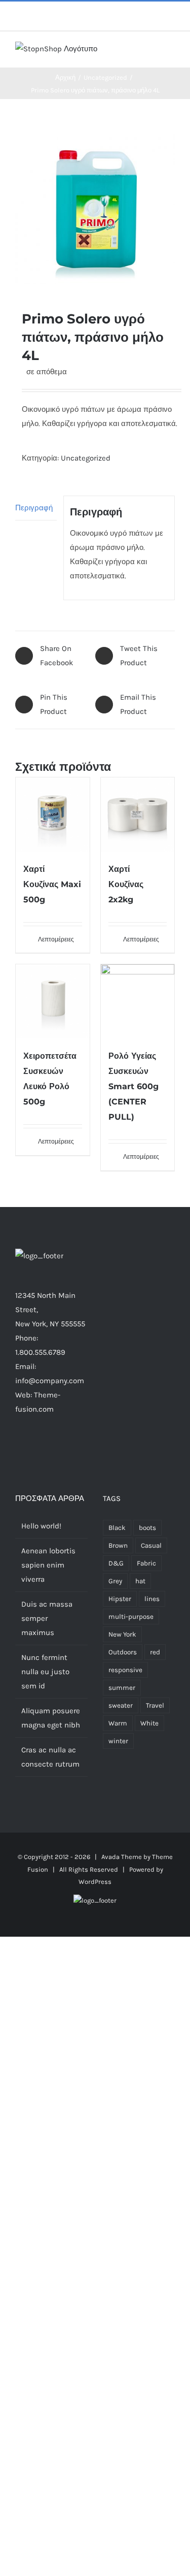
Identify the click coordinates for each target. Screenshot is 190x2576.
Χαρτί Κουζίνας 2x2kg (126, 884)
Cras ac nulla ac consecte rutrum (50, 1757)
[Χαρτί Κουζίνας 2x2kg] (138, 814)
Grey (115, 1581)
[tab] (36, 508)
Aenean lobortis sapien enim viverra (48, 1565)
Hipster (120, 1599)
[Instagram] (51, 1449)
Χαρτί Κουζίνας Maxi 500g (52, 884)
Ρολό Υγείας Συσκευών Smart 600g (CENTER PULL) (134, 1086)
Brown (118, 1545)
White (149, 1723)
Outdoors (123, 1652)
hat (140, 1581)
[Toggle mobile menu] (171, 52)
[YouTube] (79, 1449)
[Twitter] (37, 1449)
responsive (125, 1670)
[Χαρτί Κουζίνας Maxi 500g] (53, 814)
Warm (118, 1723)
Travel (155, 1705)
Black (117, 1528)
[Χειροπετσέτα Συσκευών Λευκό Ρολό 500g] (53, 1001)
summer (122, 1688)
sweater (121, 1705)
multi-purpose (131, 1617)
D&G (116, 1563)
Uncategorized (86, 458)
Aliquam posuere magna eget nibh (51, 1718)
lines (152, 1599)
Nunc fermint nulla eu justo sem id (45, 1672)
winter (118, 1741)
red (155, 1652)
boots (147, 1528)
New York (122, 1634)
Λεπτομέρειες (56, 939)
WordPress (95, 1882)
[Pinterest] (65, 1449)
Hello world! (41, 1526)
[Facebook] (24, 1449)
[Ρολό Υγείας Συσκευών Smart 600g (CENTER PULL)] (138, 1001)
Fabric (146, 1563)
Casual (151, 1545)
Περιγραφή (34, 508)
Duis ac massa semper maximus (47, 1618)
